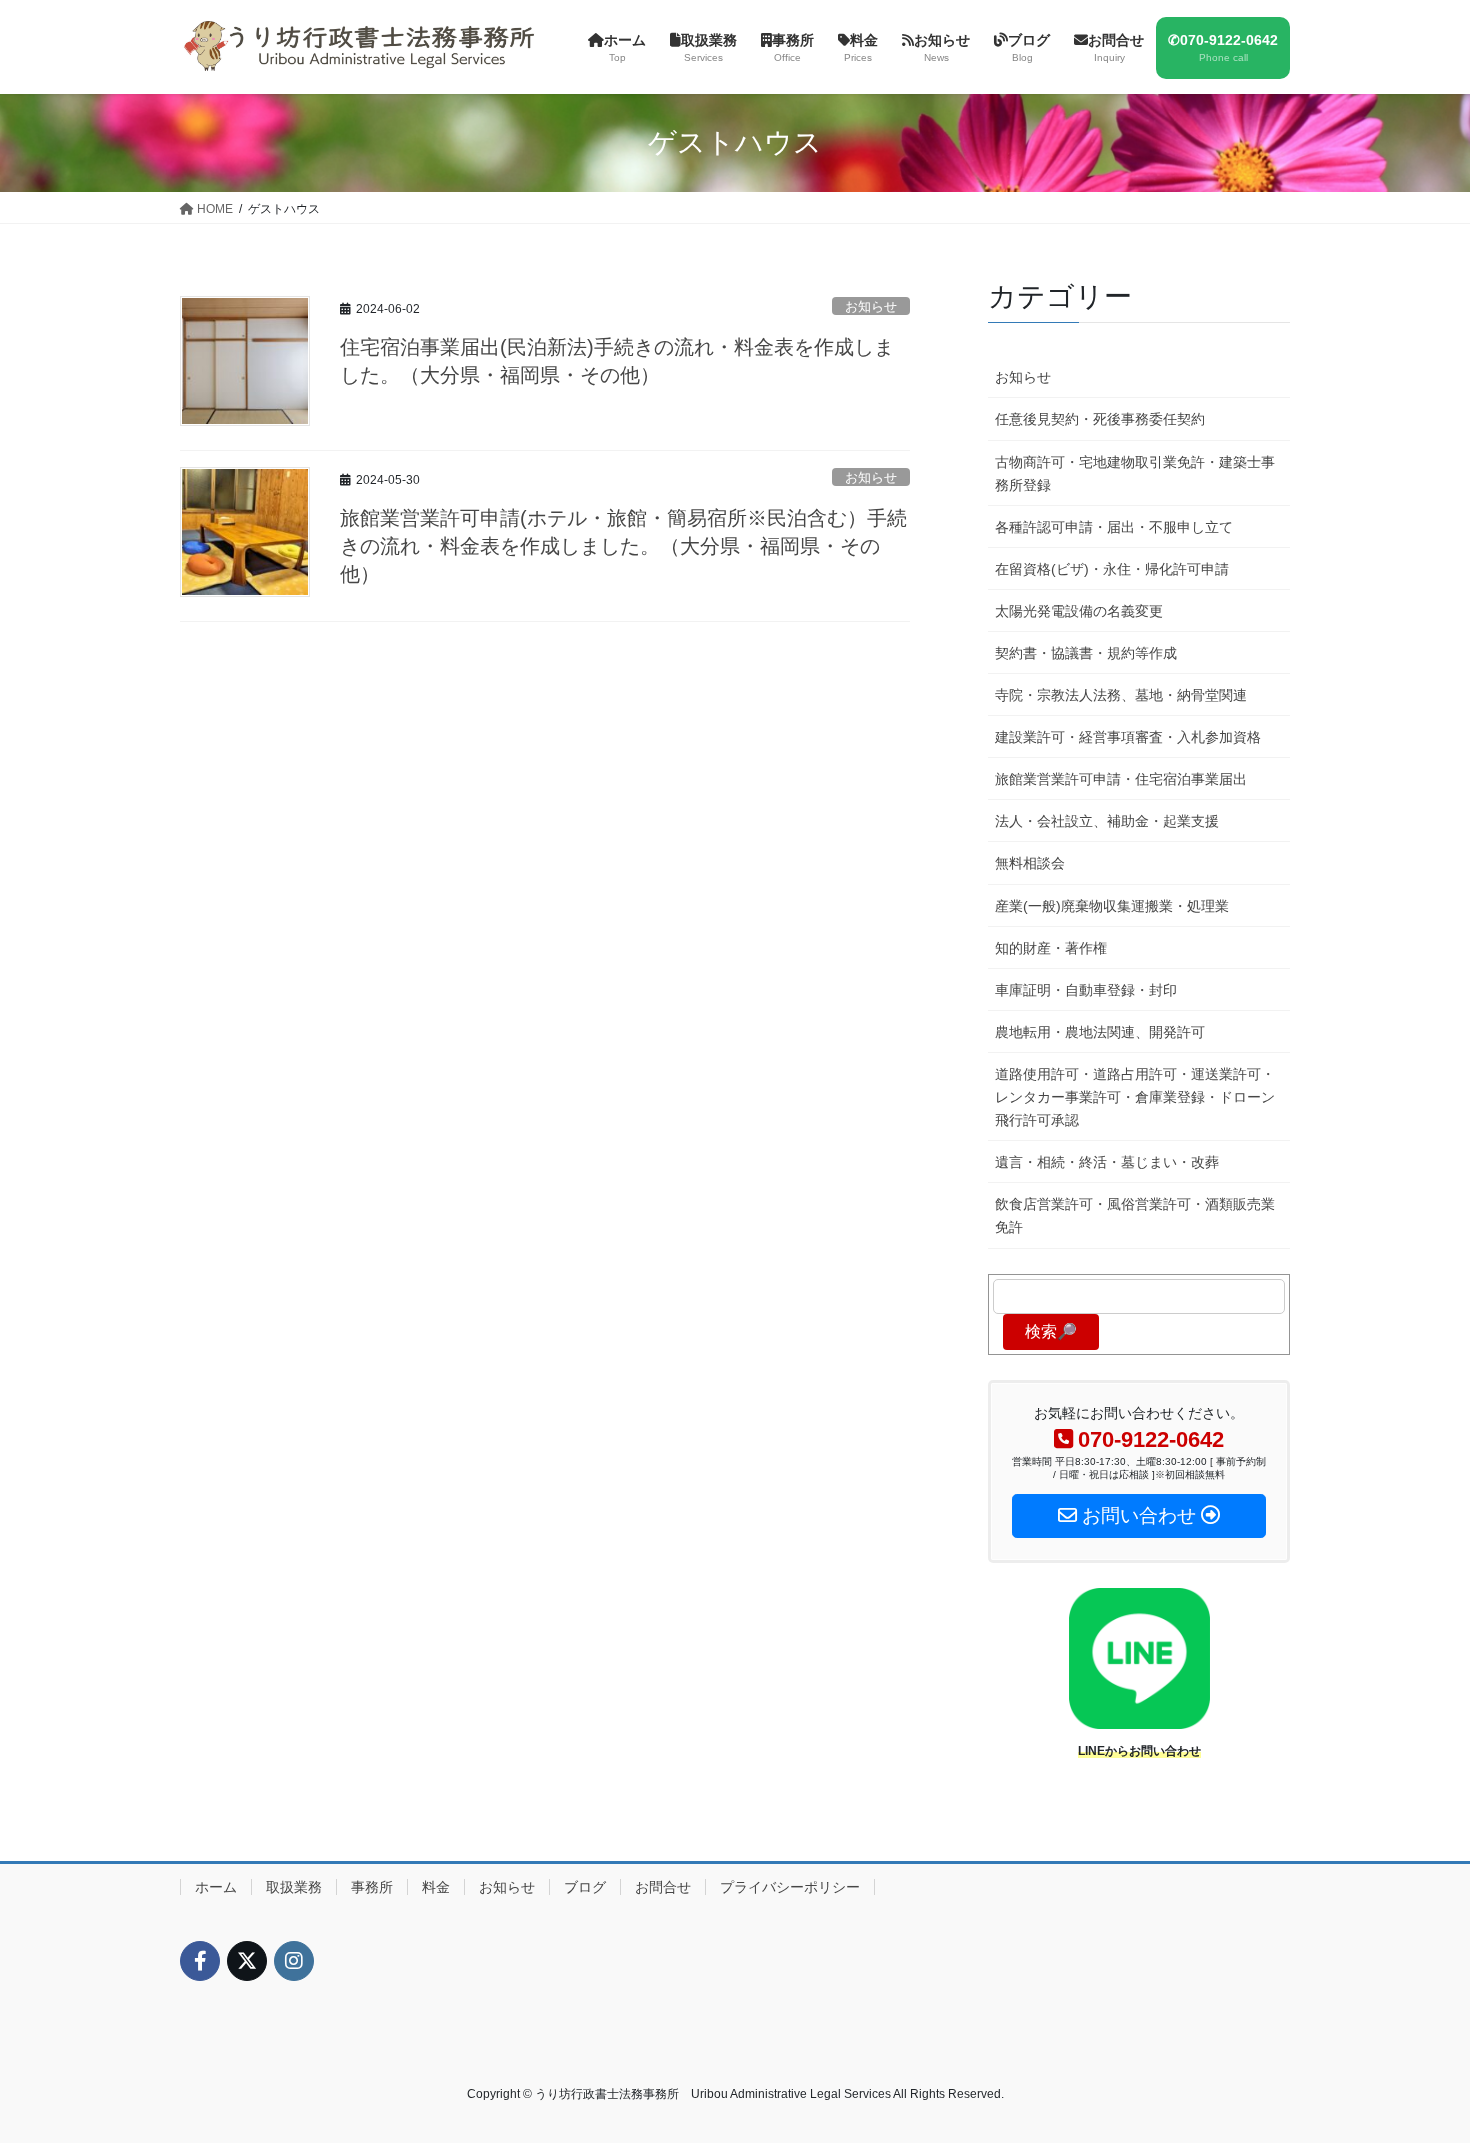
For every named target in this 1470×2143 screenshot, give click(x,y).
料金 (436, 1887)
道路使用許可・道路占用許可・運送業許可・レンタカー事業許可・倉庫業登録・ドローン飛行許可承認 (1135, 1097)
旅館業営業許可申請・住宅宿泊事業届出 (1121, 779)
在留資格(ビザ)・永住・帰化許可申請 (1112, 569)
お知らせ (871, 306)
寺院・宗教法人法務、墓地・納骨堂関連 (1121, 695)
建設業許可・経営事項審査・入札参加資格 (1128, 737)
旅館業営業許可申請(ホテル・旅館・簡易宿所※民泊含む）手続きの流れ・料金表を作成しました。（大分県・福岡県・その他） (623, 546)
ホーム (216, 1887)
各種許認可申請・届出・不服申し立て (1114, 527)
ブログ (585, 1887)
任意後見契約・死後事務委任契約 (1100, 419)
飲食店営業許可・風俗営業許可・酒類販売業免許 (1135, 1215)
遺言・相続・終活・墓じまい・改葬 (1107, 1162)
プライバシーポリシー (790, 1887)
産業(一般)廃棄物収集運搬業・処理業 (1112, 906)
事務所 (372, 1887)
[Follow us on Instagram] (294, 1961)
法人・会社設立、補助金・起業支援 (1107, 821)
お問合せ (663, 1887)
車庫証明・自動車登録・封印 (1086, 990)
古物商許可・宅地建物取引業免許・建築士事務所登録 (1135, 473)
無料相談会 (1030, 863)
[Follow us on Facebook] (200, 1961)
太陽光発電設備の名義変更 (1079, 611)
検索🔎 (1051, 1331)
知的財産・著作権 (1051, 948)
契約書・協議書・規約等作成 (1086, 653)
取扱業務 (294, 1887)
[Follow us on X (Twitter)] (247, 1961)
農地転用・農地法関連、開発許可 (1100, 1032)
